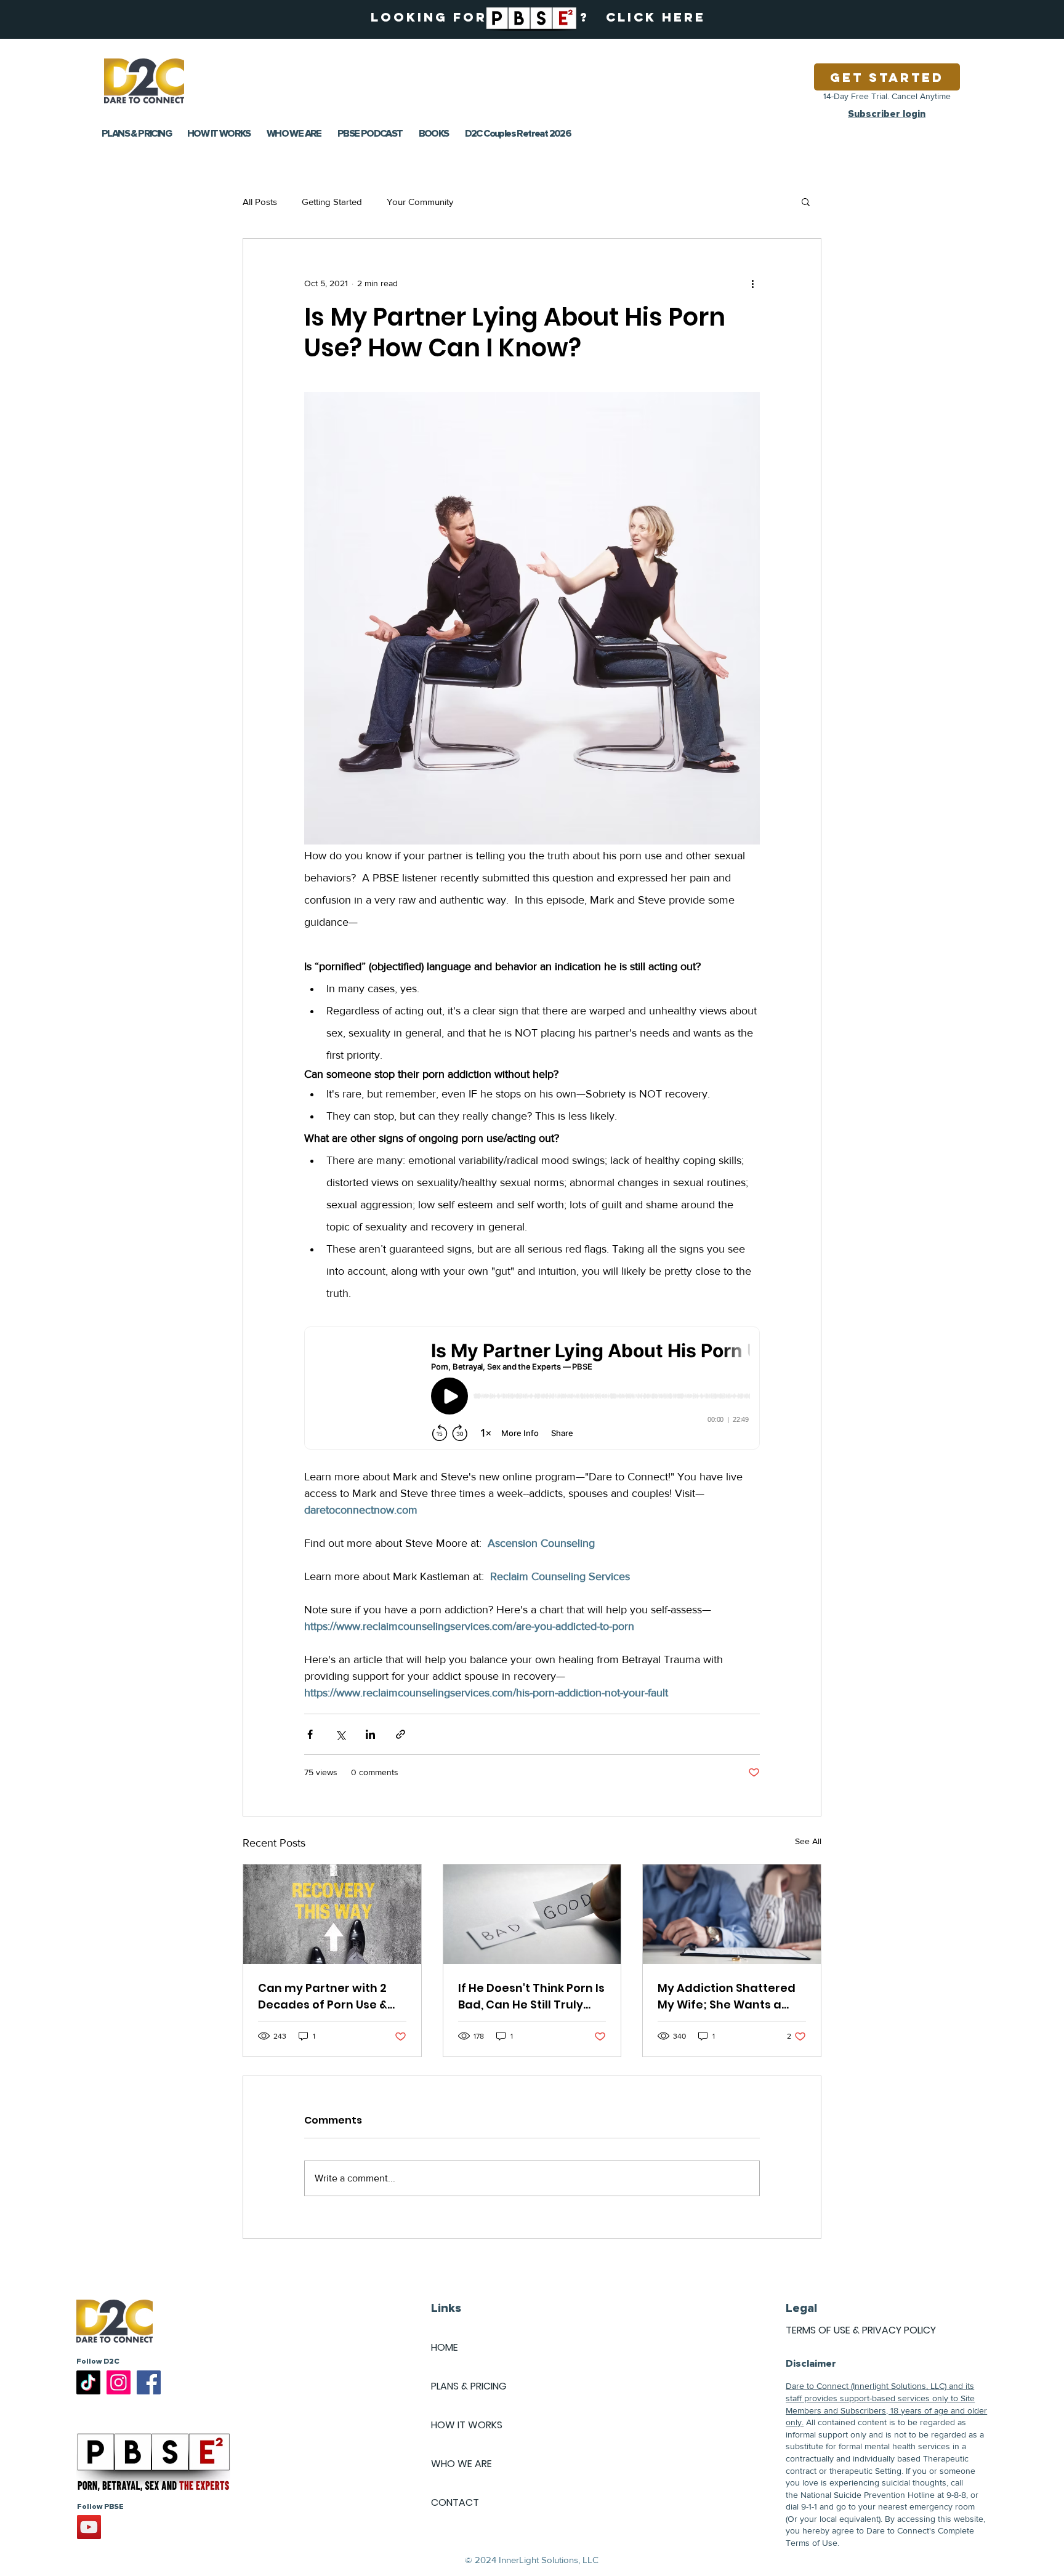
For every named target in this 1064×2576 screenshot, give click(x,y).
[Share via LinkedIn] (370, 1734)
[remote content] (532, 1389)
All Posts (260, 202)
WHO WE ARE (461, 2464)
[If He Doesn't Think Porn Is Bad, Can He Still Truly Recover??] (532, 1914)
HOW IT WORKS (467, 2425)
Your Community (420, 202)
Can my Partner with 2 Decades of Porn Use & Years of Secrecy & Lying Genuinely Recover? (329, 1996)
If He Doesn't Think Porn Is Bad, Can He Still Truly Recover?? (531, 1996)
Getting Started (332, 202)
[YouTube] (89, 2527)
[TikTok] (88, 2382)
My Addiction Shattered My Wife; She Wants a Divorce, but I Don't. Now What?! (727, 1996)
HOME (445, 2347)
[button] (806, 201)
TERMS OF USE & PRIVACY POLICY (861, 2330)
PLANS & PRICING (469, 2386)
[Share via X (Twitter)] (340, 1734)
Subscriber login (887, 114)
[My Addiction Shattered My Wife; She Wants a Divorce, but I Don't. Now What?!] (732, 1914)
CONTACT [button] (455, 2502)
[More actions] (752, 283)
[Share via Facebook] (310, 1734)
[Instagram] (119, 2382)
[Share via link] (401, 1734)
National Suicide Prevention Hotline (868, 2495)
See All (808, 1841)
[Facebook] (149, 2382)
